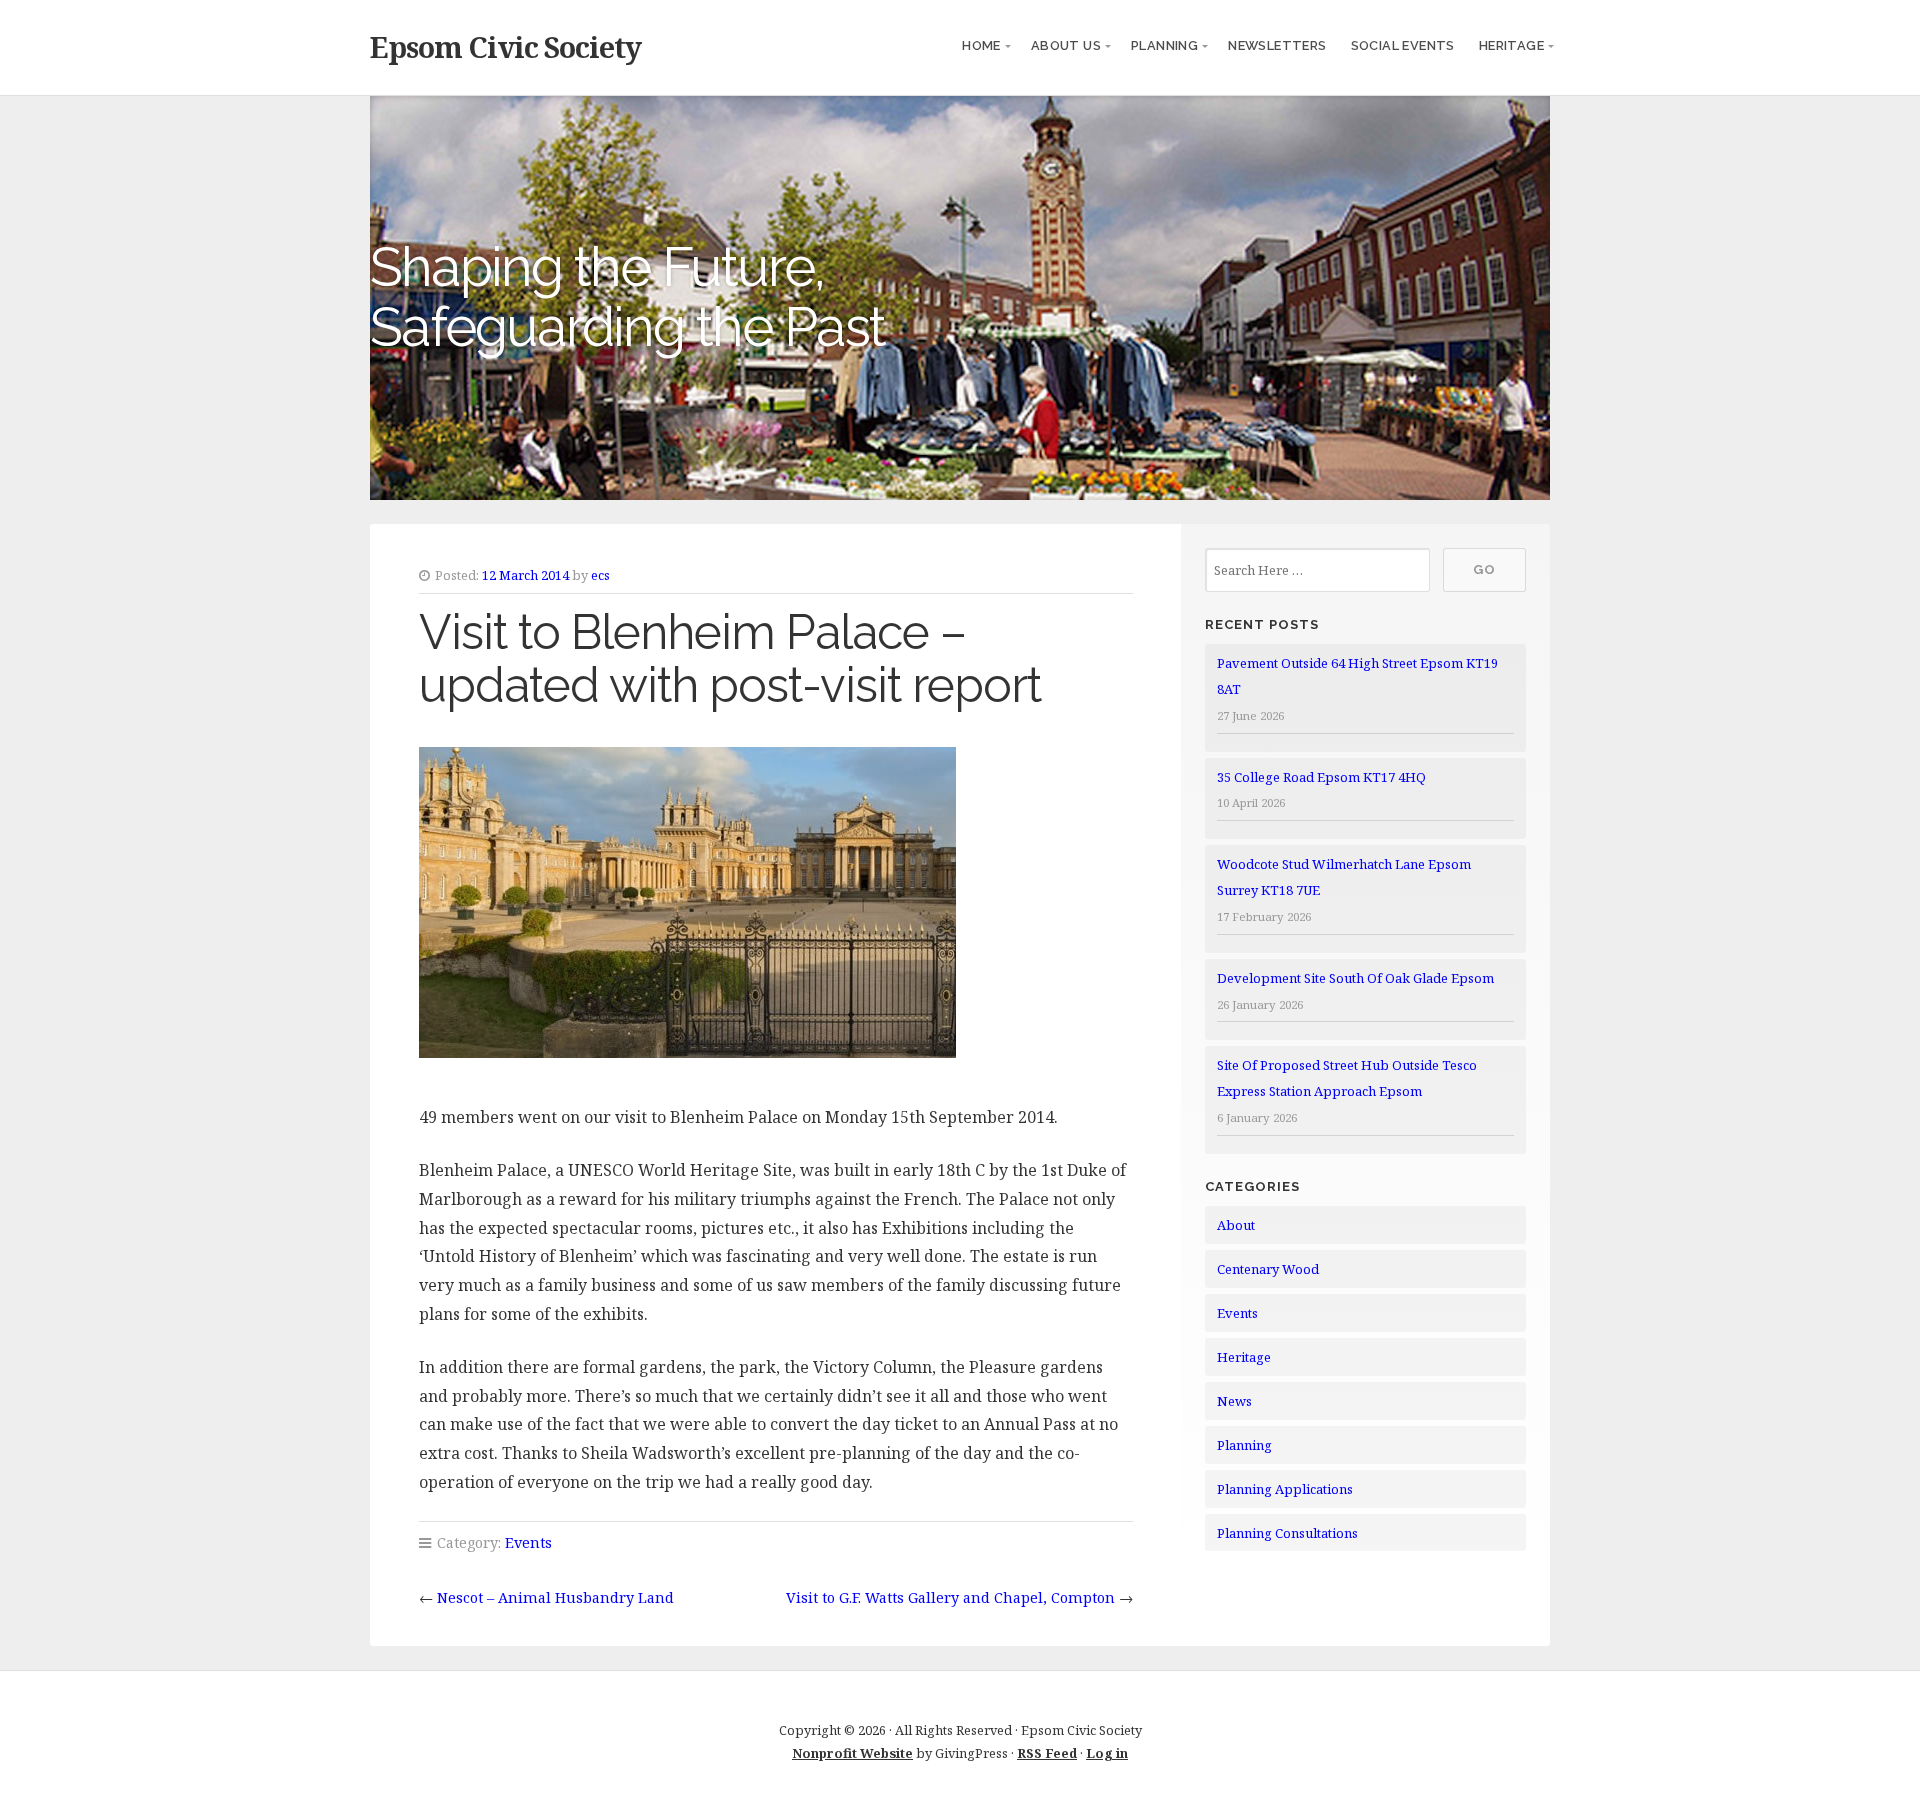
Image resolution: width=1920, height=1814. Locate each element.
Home (981, 45)
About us (1066, 45)
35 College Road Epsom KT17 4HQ (1321, 777)
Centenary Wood (1268, 1269)
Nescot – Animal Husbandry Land (555, 1597)
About (1236, 1225)
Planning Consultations (1287, 1533)
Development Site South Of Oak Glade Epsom (1355, 978)
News (1234, 1401)
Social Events (1403, 45)
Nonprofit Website (852, 1753)
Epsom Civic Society (505, 46)
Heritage (1511, 45)
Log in (1107, 1753)
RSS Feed (1047, 1753)
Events (528, 1542)
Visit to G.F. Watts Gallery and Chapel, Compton (950, 1597)
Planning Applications (1285, 1489)
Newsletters (1277, 45)
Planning (1164, 45)
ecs (600, 575)
